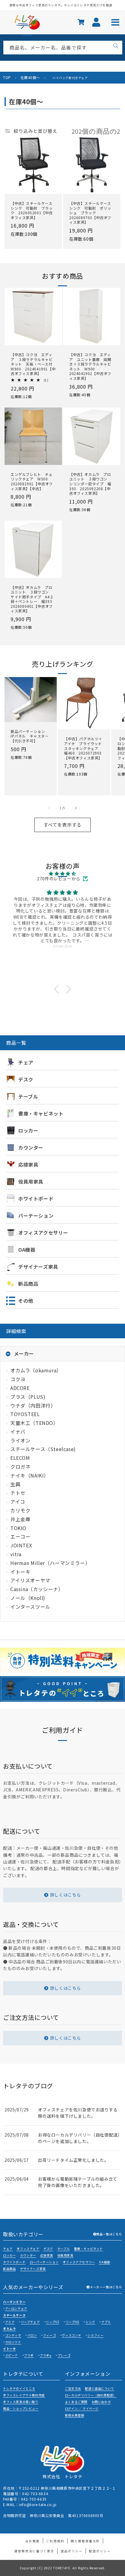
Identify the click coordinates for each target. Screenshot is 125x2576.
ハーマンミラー (14, 2302)
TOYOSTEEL (25, 1414)
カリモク (20, 1510)
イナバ (18, 1432)
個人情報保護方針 (85, 2541)
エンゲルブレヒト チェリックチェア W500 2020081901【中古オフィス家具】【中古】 (32, 481)
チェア (8, 2249)
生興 (15, 1484)
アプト (106, 2322)
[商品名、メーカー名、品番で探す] (116, 46)
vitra (16, 1554)
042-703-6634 (35, 2493)
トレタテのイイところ (19, 2388)
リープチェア (30, 2322)
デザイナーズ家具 (33, 2269)
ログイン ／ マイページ (82, 2408)
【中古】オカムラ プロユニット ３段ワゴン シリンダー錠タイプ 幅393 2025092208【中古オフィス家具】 (90, 484)
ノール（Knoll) (28, 1598)
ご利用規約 (55, 2541)
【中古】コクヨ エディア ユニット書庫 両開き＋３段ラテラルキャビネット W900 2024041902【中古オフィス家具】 (90, 366)
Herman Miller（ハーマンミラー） (50, 1563)
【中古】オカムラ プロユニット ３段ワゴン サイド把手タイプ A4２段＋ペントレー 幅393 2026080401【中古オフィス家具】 (33, 599)
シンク (90, 2322)
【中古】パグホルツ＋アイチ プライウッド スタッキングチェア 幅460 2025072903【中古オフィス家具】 (84, 748)
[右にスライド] (76, 808)
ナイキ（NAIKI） (30, 1475)
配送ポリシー (100, 2551)
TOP (7, 77)
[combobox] (63, 48)
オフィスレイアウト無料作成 (24, 2395)
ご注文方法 (73, 2388)
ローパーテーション (44, 2262)
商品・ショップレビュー (21, 2408)
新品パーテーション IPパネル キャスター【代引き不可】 (30, 736)
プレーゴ (64, 2355)
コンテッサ (13, 2335)
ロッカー (9, 2255)
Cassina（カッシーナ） (37, 1589)
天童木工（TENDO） (34, 1423)
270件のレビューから (59, 879)
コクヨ (18, 1379)
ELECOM (20, 1458)
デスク (48, 2249)
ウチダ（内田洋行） (33, 1405)
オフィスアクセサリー (79, 2262)
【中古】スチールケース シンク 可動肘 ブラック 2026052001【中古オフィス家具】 (33, 210)
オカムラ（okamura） (36, 1370)
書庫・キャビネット (88, 2249)
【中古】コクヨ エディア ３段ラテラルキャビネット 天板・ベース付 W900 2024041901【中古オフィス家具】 (33, 364)
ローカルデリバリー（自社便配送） (91, 2395)
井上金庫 (20, 1519)
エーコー (20, 1536)
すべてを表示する (62, 825)
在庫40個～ (30, 77)
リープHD (73, 2322)
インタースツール (30, 1607)
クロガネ (20, 1467)
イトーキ (20, 1572)
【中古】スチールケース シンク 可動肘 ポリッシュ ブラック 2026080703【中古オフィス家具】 (92, 213)
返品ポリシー (72, 2551)
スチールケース (14, 2315)
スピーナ (12, 2355)
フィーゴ (49, 2335)
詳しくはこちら (66, 1895)
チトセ (18, 1493)
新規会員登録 (75, 2415)
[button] (58, 989)
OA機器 (104, 2262)
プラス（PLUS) (28, 1397)
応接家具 (47, 2255)
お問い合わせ (101, 2402)
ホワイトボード (14, 2262)
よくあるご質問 (76, 2402)
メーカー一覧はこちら (106, 2287)
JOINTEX (21, 1545)
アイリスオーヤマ (30, 1580)
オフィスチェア (28, 2249)
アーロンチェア (16, 2308)
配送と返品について (99, 2388)
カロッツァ (13, 2342)
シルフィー (95, 2335)
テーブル (64, 2249)
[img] (62, 874)
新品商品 (9, 2269)
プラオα (46, 2355)
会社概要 (32, 2541)
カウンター (28, 2255)
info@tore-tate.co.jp (38, 2504)
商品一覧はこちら (109, 2234)
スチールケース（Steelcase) (43, 1449)
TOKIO (18, 1528)
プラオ (29, 2355)
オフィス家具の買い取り (21, 2402)
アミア (10, 2322)
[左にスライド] (49, 808)
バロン (32, 2335)
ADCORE (20, 1388)
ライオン (20, 1440)
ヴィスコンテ (72, 2335)
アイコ (18, 1501)
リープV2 (52, 2322)
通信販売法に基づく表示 (34, 2551)
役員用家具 (65, 2255)
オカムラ (9, 2328)
